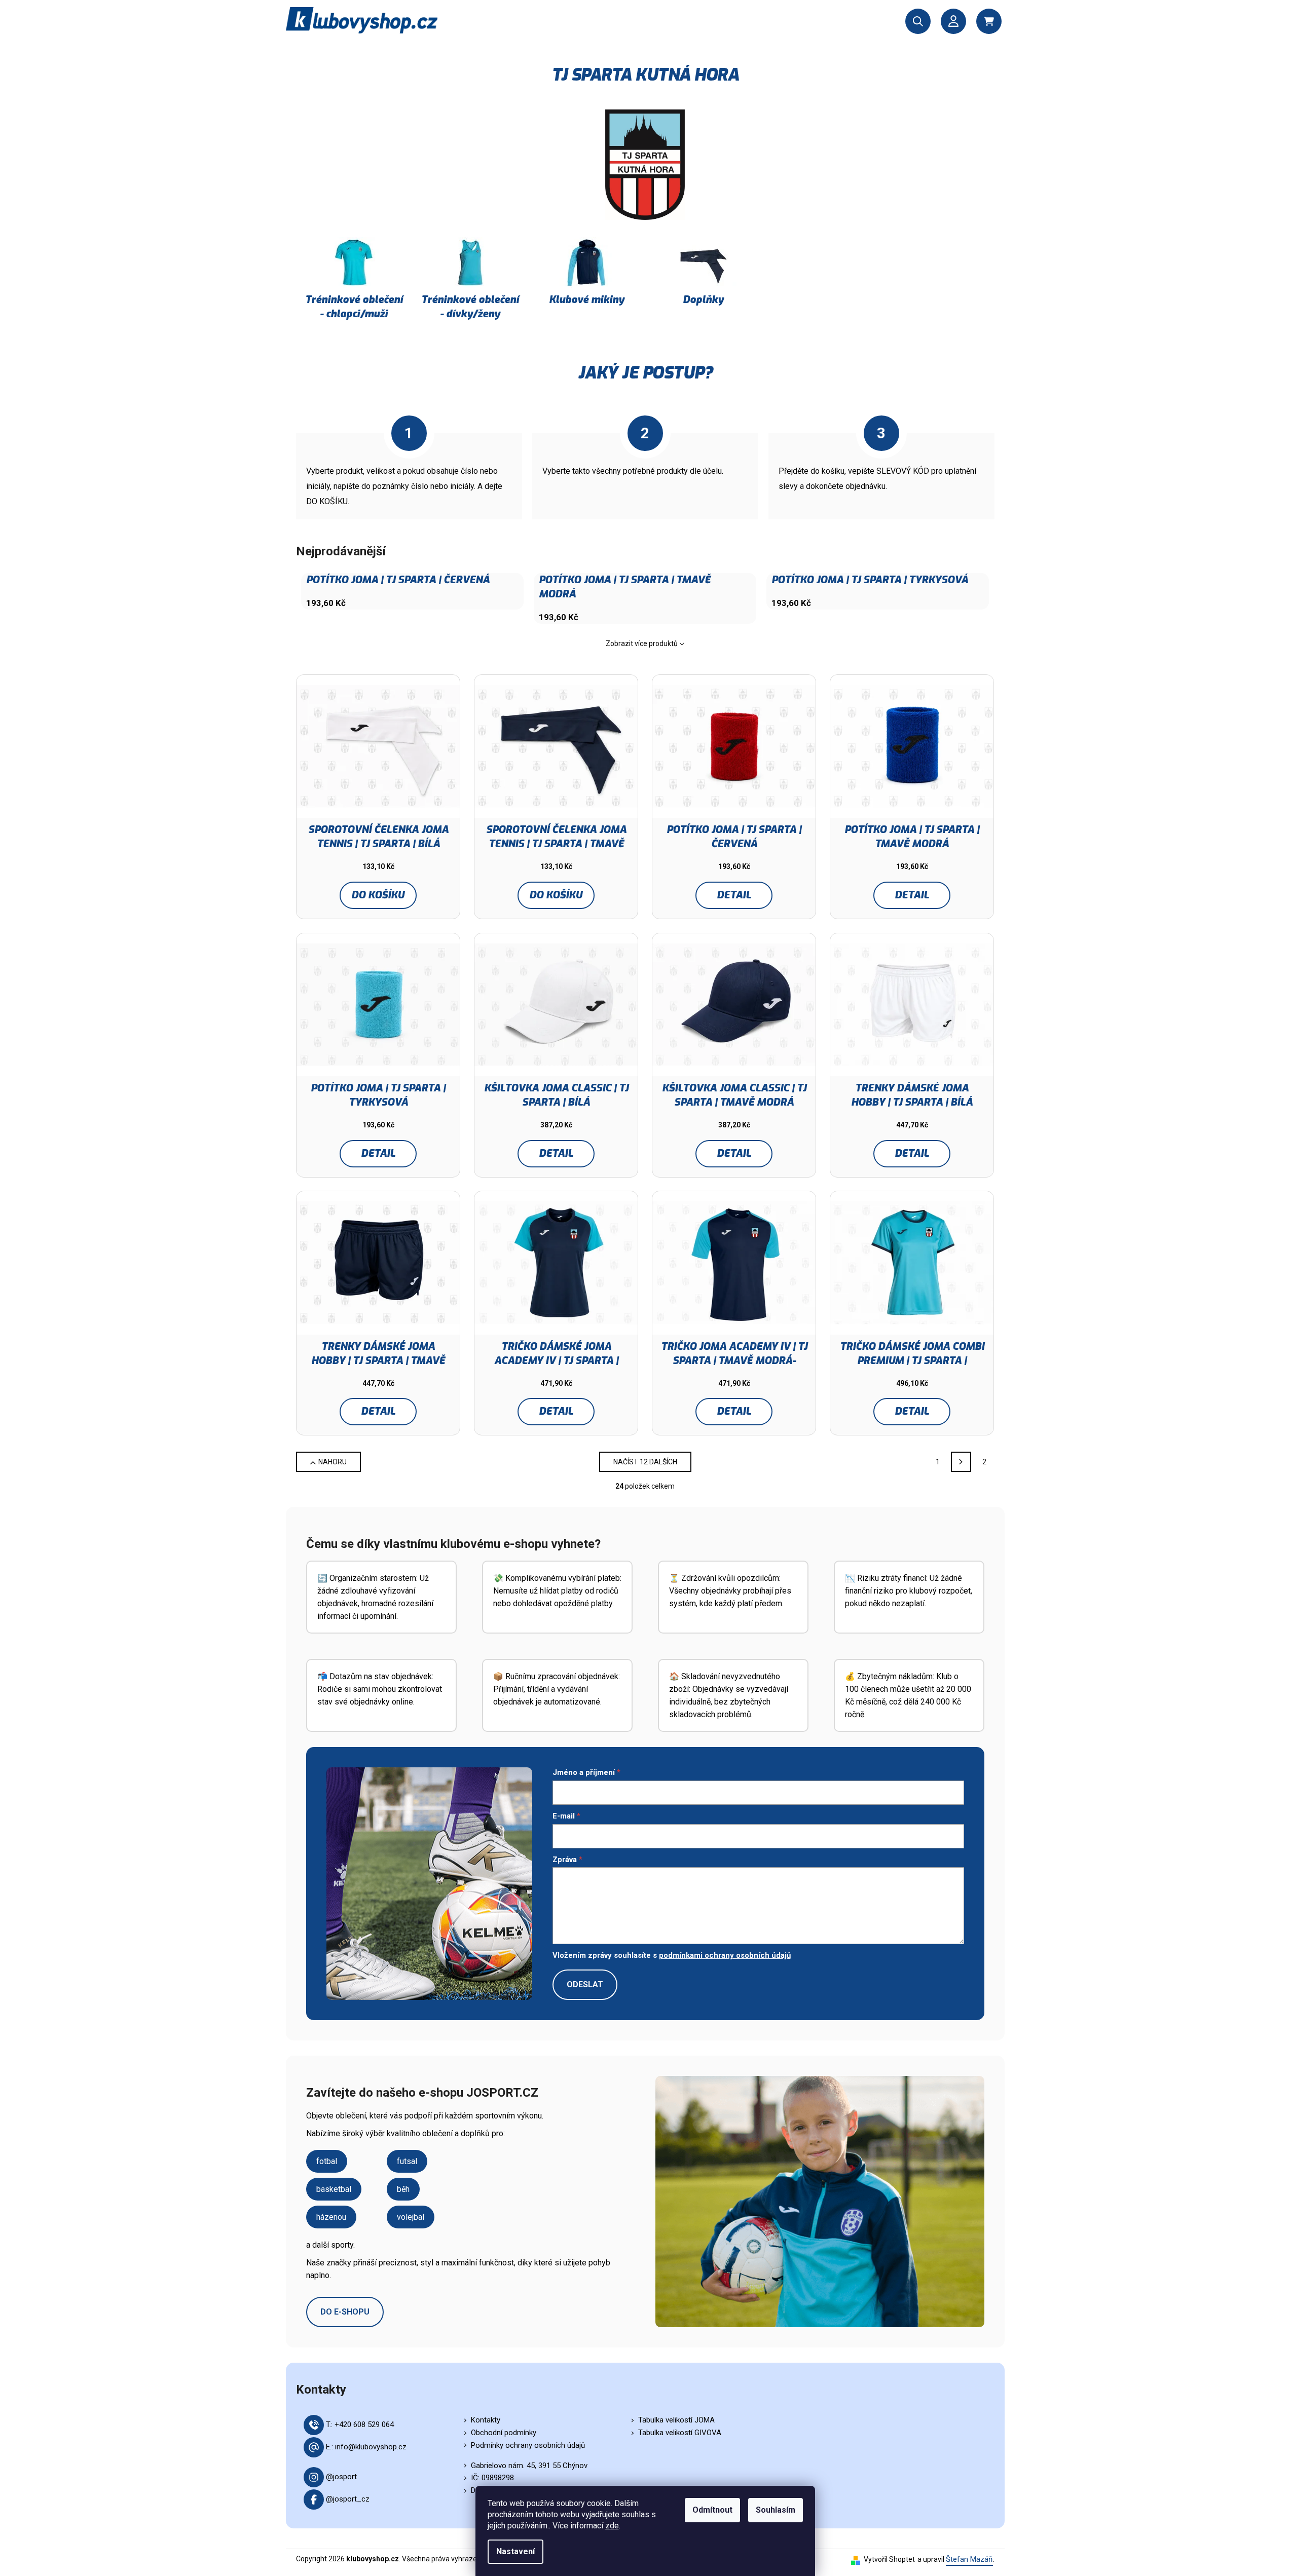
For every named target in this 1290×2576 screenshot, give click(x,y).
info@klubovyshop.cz (371, 2447)
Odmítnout (712, 2510)
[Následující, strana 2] (961, 1462)
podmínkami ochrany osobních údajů (725, 1955)
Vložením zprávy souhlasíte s (672, 1955)
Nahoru (333, 1462)
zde (612, 2526)
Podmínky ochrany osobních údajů (528, 2445)
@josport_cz (348, 2499)
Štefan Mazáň (969, 2559)
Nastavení (515, 2551)
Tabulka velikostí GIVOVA (680, 2433)
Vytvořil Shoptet (889, 2559)
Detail (734, 895)
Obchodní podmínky (504, 2433)
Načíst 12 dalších (645, 1462)
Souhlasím (776, 2510)
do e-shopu (345, 2312)
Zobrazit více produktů (642, 643)
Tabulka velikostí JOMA (676, 2420)
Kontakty (486, 2420)
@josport (341, 2477)
